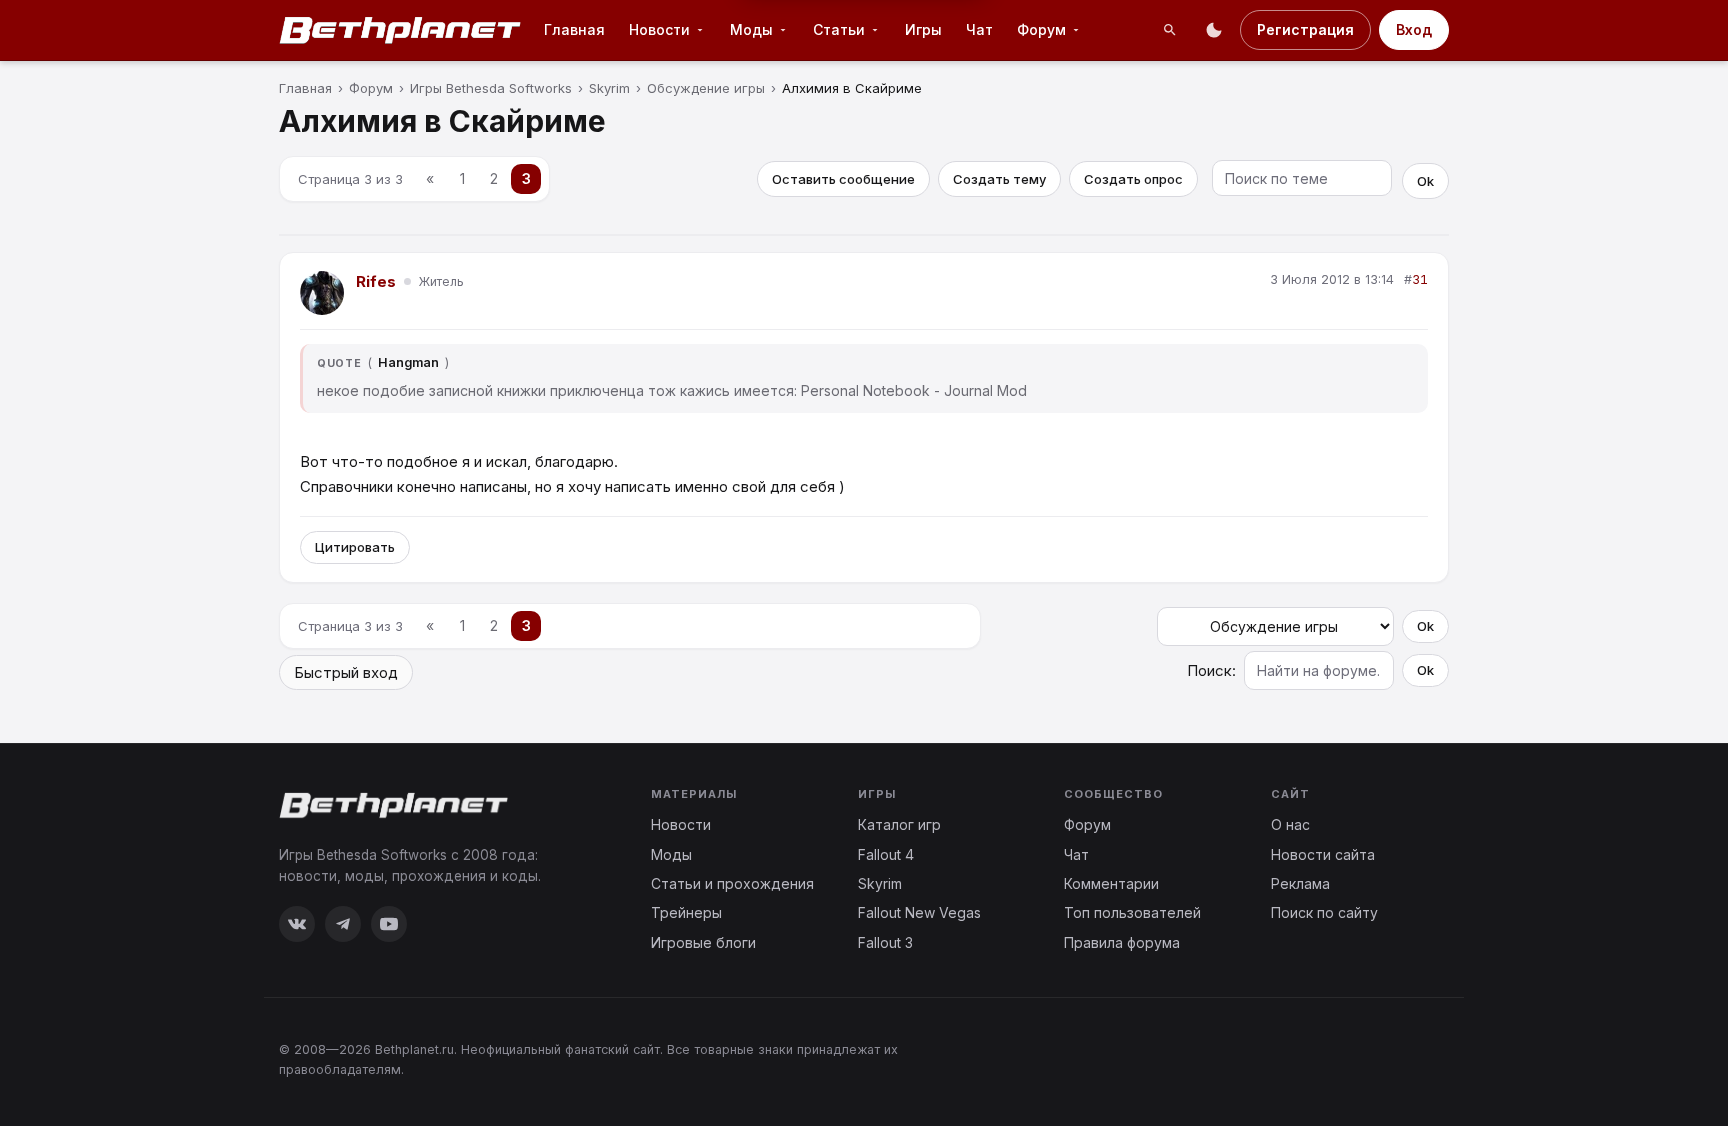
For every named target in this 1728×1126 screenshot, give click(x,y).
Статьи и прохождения (732, 883)
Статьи (839, 29)
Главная (574, 29)
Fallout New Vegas (919, 912)
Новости (659, 29)
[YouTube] (389, 924)
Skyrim (880, 883)
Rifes (376, 281)
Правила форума (1122, 942)
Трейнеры (686, 912)
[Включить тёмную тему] (1214, 30)
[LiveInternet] (1405, 1058)
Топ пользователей (1132, 912)
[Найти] (1170, 30)
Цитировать (355, 547)
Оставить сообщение (843, 179)
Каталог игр (899, 824)
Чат (979, 29)
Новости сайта (1323, 854)
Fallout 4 (886, 854)
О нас (1290, 824)
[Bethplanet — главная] (401, 30)
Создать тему (999, 179)
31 (1420, 279)
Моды (751, 29)
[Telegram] (343, 924)
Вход (1414, 29)
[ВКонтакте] (297, 924)
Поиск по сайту (1324, 912)
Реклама (1300, 883)
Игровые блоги (703, 942)
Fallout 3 (885, 942)
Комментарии (1111, 883)
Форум (1041, 29)
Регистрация (1305, 29)
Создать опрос (1133, 179)
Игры (923, 29)
